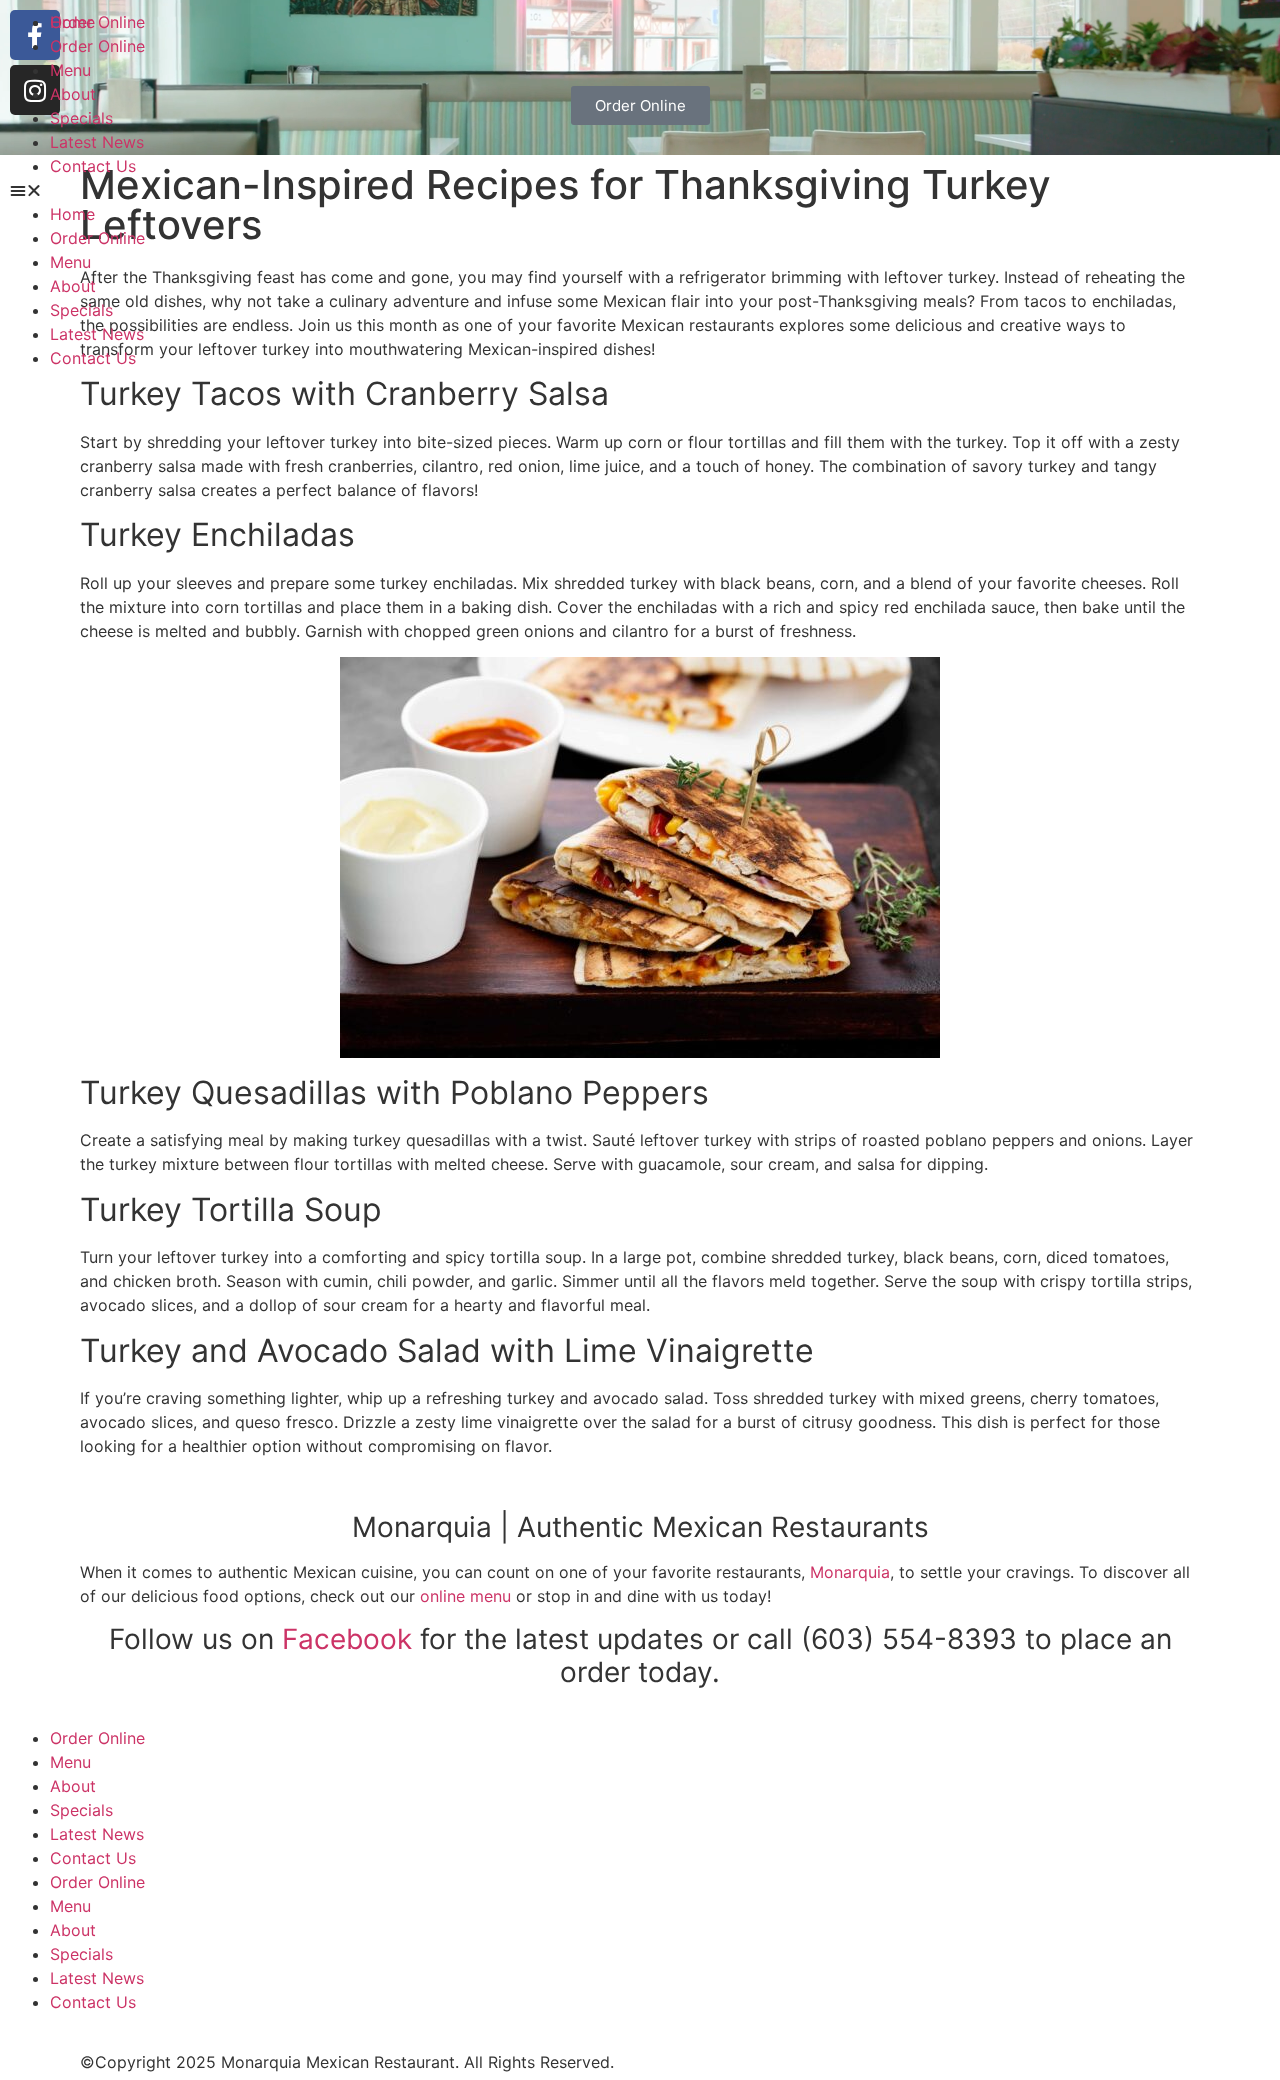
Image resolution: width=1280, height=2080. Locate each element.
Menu (70, 70)
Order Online (97, 46)
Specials (81, 118)
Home (72, 22)
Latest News (97, 142)
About (73, 94)
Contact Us (93, 166)
